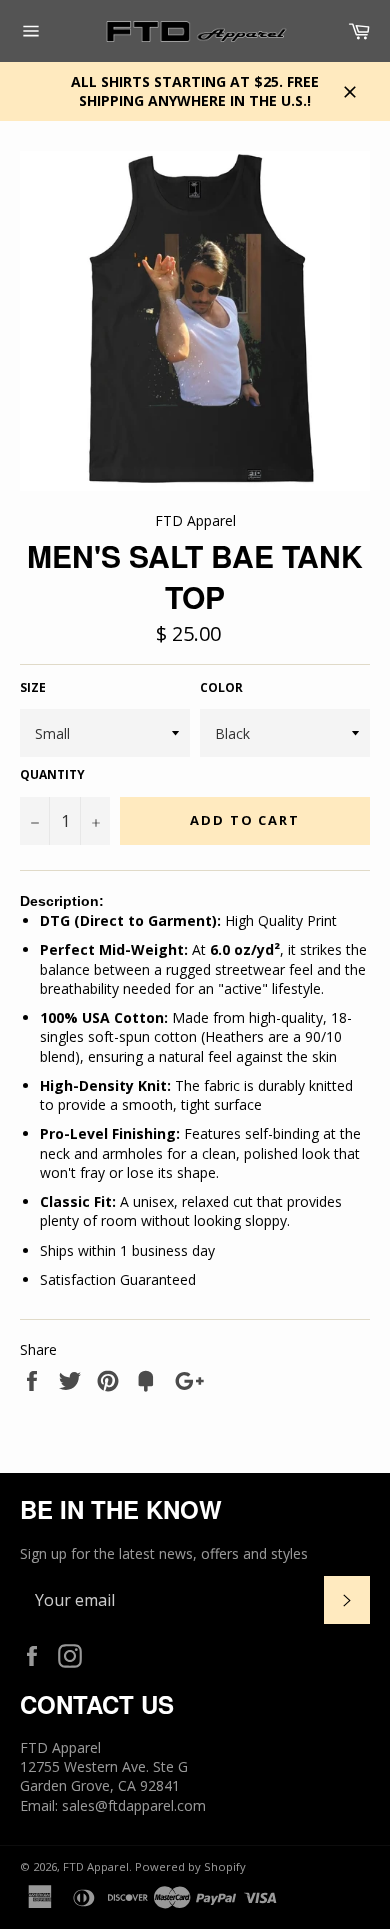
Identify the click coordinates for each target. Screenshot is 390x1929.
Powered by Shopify (190, 1866)
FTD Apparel (96, 1866)
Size (33, 688)
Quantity (52, 775)
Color (221, 688)
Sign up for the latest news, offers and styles (164, 1553)
